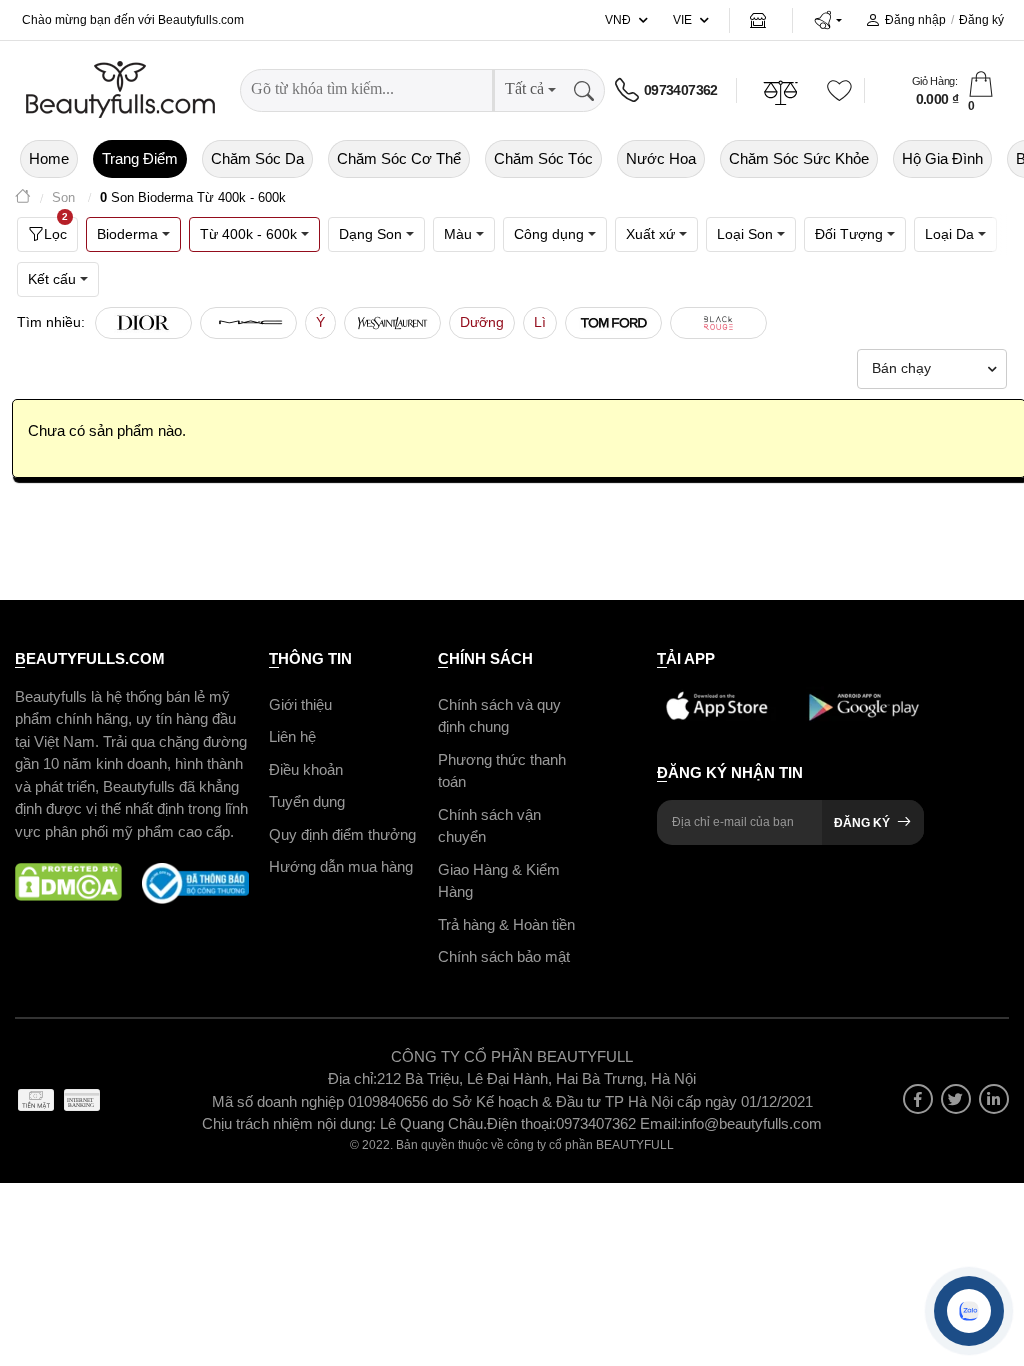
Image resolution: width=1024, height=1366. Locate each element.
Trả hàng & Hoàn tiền (506, 924)
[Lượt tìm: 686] (392, 323)
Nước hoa (661, 158)
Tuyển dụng (307, 801)
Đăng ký (981, 20)
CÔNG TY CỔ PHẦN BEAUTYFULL (512, 1056)
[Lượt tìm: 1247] (143, 323)
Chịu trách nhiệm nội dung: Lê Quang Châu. (344, 1123)
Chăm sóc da (257, 158)
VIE (682, 20)
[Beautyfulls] (23, 198)
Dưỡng (482, 322)
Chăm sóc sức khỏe (799, 158)
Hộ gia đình (942, 158)
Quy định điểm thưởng (342, 834)
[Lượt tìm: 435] (718, 323)
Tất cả (524, 88)
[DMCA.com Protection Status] (68, 883)
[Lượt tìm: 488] (613, 323)
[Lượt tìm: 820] (248, 323)
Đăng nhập (915, 20)
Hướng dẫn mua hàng (341, 866)
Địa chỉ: (352, 1078)
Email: (660, 1123)
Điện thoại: (521, 1123)
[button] (827, 20)
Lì (540, 322)
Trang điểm (140, 158)
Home (49, 158)
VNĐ (618, 20)
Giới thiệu (300, 704)
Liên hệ (292, 736)
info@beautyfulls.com (751, 1123)
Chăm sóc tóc (543, 158)
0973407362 (681, 90)
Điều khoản (306, 769)
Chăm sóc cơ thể (399, 158)
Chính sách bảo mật (504, 956)
